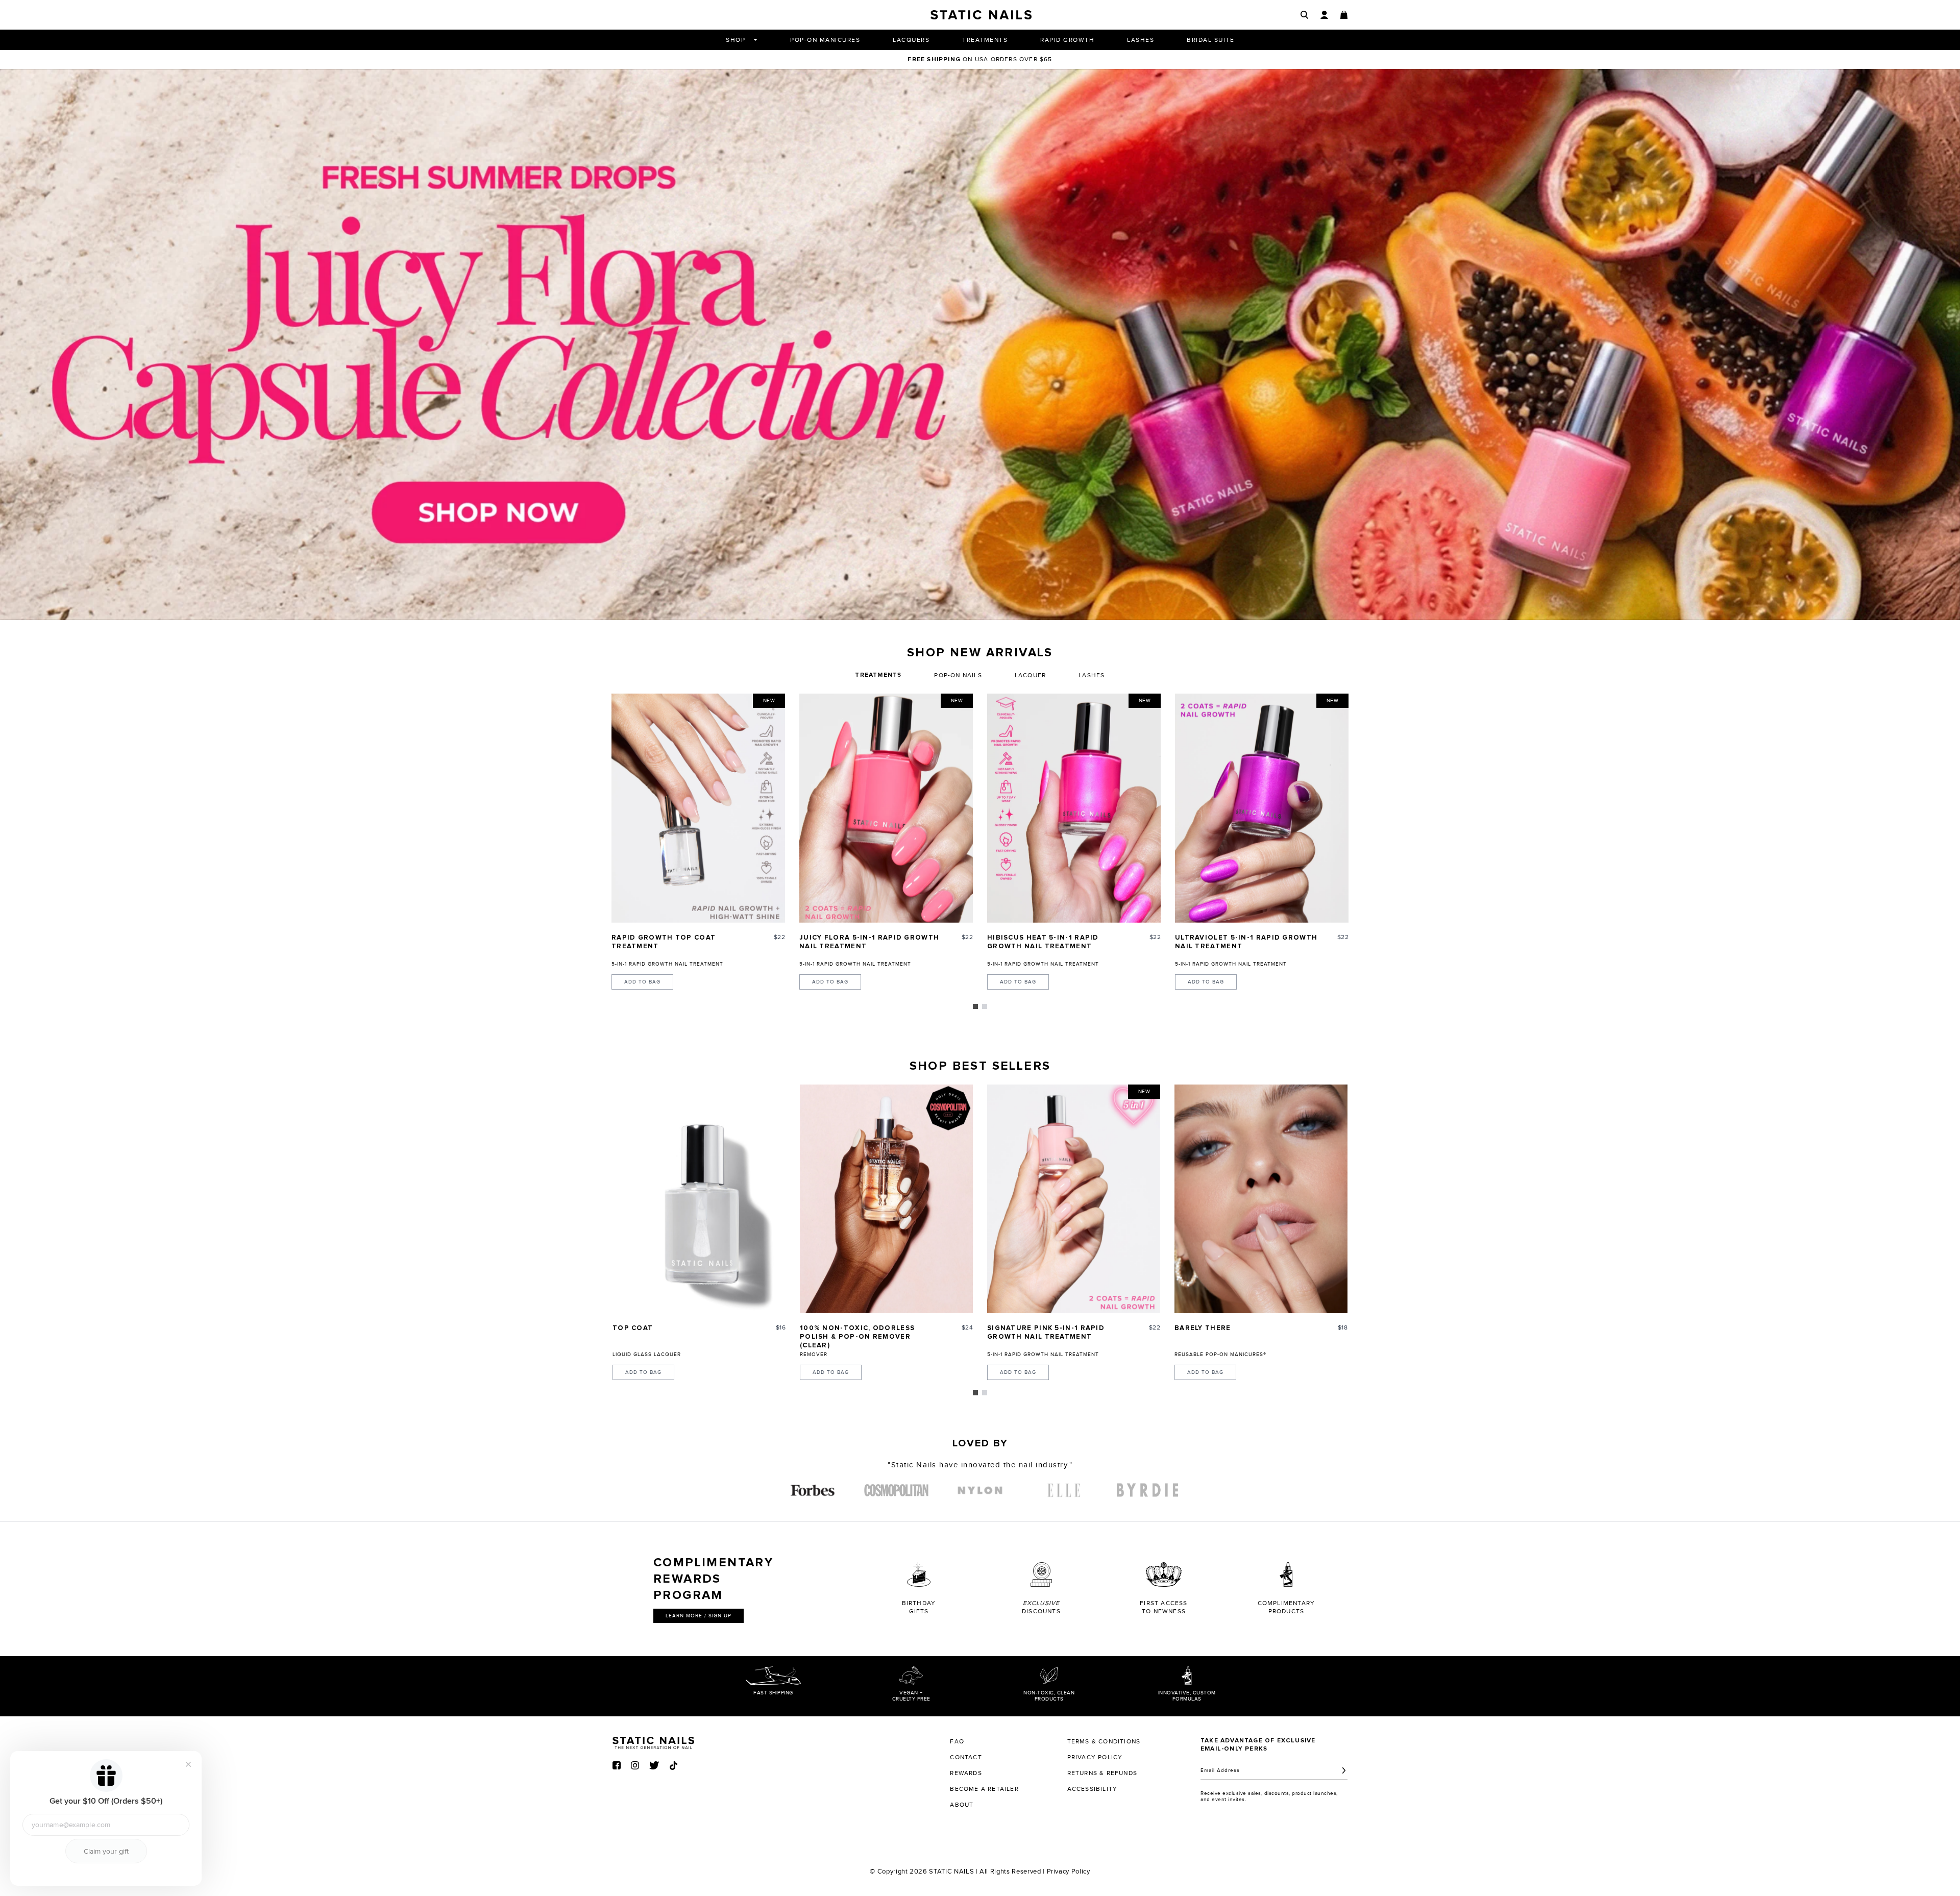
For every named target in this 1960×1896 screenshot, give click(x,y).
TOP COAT (633, 1328)
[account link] (1324, 15)
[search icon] (1304, 15)
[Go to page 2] (985, 1006)
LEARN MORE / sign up (699, 1616)
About (962, 1805)
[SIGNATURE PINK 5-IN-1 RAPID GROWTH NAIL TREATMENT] (1074, 1199)
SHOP (736, 40)
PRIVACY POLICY (1095, 1757)
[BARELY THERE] (1261, 1199)
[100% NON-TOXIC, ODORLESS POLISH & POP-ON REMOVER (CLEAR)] (886, 1199)
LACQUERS (911, 40)
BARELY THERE (1203, 1328)
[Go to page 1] (975, 1006)
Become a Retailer (984, 1789)
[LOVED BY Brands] (813, 1490)
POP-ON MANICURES (825, 40)
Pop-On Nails (958, 675)
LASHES (1141, 40)
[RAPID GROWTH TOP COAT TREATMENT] (698, 808)
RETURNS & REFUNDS (1102, 1773)
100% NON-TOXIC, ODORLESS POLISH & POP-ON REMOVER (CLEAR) (857, 1337)
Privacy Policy (1069, 1872)
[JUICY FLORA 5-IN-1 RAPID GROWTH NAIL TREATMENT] (886, 808)
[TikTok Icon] (673, 1766)
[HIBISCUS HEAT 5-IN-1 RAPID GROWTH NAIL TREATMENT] (1074, 808)
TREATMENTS (985, 40)
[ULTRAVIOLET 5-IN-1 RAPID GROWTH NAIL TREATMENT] (1262, 808)
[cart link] (1344, 15)
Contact (966, 1757)
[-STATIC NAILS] (980, 344)
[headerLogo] (981, 15)
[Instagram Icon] (635, 1765)
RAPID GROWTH (1067, 40)
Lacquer (1030, 675)
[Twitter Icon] (654, 1765)
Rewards (966, 1773)
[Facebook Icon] (617, 1765)
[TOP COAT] (699, 1199)
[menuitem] (813, 1490)
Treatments (878, 675)
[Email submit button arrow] (1344, 1770)
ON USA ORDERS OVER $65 (980, 59)
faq (957, 1741)
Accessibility (1093, 1789)
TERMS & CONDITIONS (1104, 1741)
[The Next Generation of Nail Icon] (653, 1741)
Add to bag (642, 982)
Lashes (1092, 675)
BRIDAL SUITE (1210, 40)
